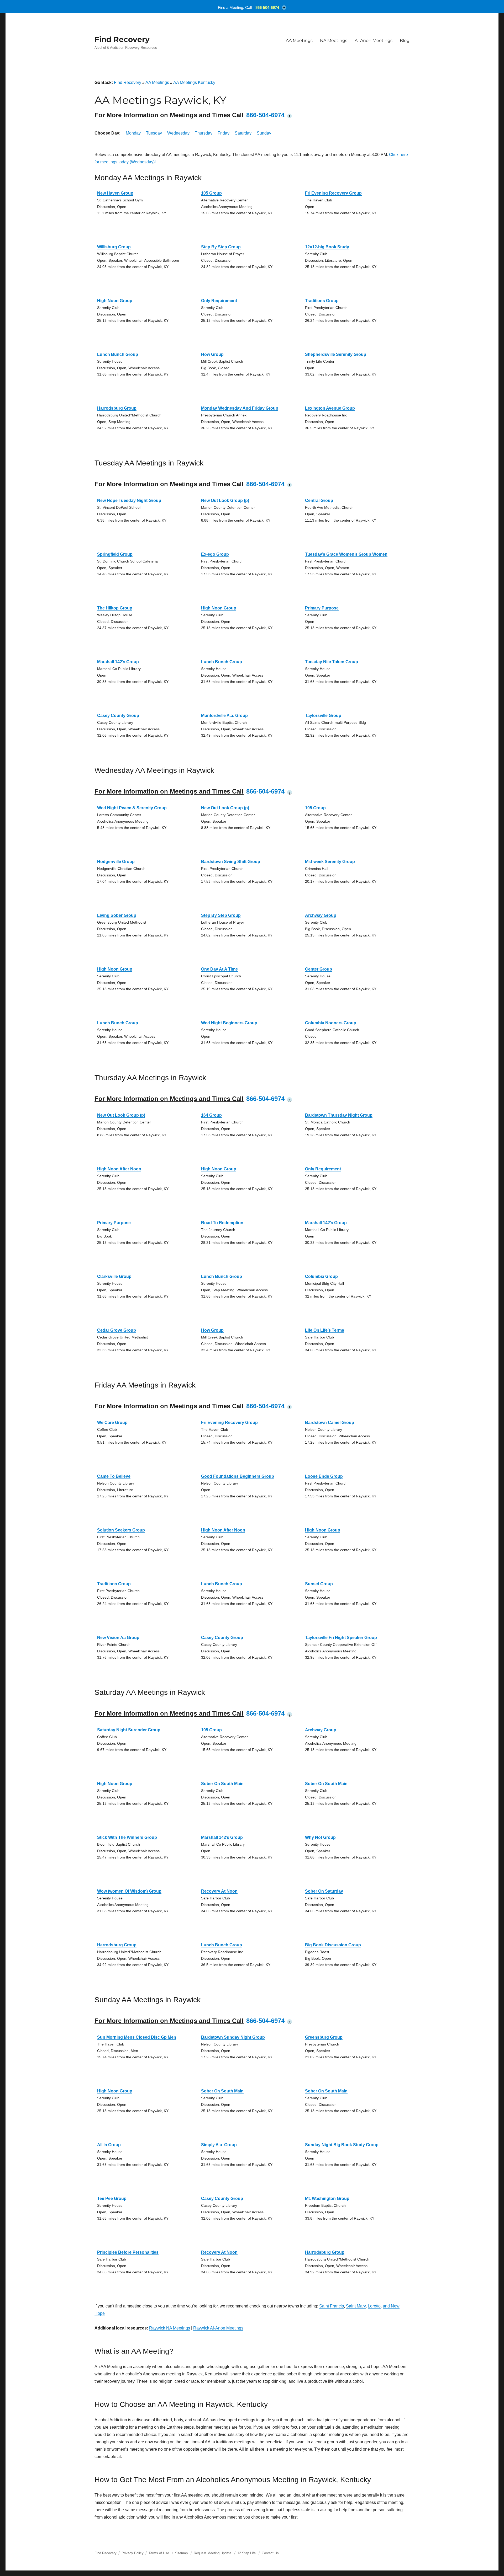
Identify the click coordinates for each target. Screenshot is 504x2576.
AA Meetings (299, 41)
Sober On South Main (222, 1784)
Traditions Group (322, 301)
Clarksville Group (114, 1276)
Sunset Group (319, 1584)
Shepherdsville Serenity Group (336, 354)
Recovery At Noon (219, 1891)
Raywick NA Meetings (170, 2328)
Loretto (374, 2306)
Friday (224, 133)
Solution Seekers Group (121, 1530)
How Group (212, 354)
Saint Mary (356, 2306)
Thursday (204, 133)
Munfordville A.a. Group (224, 716)
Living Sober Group (117, 915)
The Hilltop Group (115, 608)
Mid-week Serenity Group (330, 862)
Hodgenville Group (116, 862)
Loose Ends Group (324, 1476)
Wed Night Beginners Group (229, 1023)
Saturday (243, 133)
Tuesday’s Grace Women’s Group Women (346, 554)
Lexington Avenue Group (330, 408)
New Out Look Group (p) (225, 500)
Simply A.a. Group (219, 2145)
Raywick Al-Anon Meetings (218, 2328)
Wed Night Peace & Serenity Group (132, 808)
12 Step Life (246, 2553)
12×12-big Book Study (327, 247)
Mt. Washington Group (327, 2199)
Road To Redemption (222, 1223)
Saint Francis (332, 2306)
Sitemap (182, 2553)
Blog (405, 41)
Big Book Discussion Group (333, 1945)
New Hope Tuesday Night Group (129, 500)
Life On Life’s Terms (325, 1330)
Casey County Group (118, 716)
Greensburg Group (324, 2037)
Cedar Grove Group (117, 1330)
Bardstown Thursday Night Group (339, 1115)
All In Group (109, 2145)
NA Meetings (334, 41)
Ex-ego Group (215, 554)
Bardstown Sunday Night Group (233, 2037)
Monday (133, 133)
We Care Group (112, 1423)
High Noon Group (115, 301)
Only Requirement (219, 301)
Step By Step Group (221, 247)
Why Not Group (320, 1837)
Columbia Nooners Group (331, 1023)
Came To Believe (114, 1476)
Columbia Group (321, 1276)
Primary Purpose (322, 608)
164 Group (211, 1115)
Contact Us (270, 2553)
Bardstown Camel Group (330, 1423)
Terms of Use (159, 2553)
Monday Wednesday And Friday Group (240, 408)
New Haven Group (115, 193)
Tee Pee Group (112, 2199)
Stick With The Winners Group (127, 1837)
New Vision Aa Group (118, 1638)
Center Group (319, 969)
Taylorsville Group (323, 716)
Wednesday (178, 133)
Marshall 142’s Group (118, 662)
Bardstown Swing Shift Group (231, 862)
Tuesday (154, 133)
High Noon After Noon (119, 1169)
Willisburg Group (114, 247)
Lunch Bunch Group (118, 354)
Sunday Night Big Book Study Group (342, 2145)
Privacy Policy (133, 2553)
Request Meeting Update (212, 2553)
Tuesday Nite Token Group (332, 662)
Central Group (319, 500)
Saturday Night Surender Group (129, 1730)
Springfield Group (115, 554)
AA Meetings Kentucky (194, 82)
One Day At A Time (219, 969)
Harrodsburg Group (117, 408)
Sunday (264, 133)
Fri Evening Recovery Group (333, 193)
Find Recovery (122, 39)
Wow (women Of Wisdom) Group (129, 1891)
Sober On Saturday (324, 1891)
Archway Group (321, 915)
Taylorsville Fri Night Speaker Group (341, 1638)
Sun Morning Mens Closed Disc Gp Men (137, 2037)
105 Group (211, 193)
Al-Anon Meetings (374, 41)
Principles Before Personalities (128, 2252)
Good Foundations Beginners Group (238, 1476)
